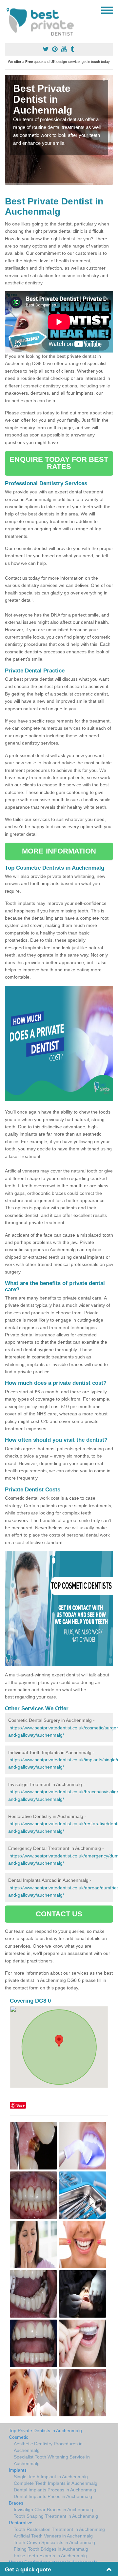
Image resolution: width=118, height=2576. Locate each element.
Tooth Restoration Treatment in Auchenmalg (59, 2529)
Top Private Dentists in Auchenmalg (45, 2431)
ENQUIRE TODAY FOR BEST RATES (59, 463)
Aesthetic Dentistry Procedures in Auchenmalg (48, 2447)
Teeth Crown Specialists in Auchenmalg (54, 2542)
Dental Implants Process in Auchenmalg (55, 2490)
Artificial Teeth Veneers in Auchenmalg (53, 2536)
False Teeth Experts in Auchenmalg (50, 2556)
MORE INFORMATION (59, 851)
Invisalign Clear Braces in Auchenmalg (53, 2510)
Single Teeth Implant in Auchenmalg (51, 2477)
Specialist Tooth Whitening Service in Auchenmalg (52, 2460)
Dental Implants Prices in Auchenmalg (53, 2496)
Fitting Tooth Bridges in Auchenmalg (51, 2549)
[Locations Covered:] (8, 10)
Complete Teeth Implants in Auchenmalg (56, 2483)
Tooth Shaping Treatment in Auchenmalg (56, 2516)
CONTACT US (59, 1914)
